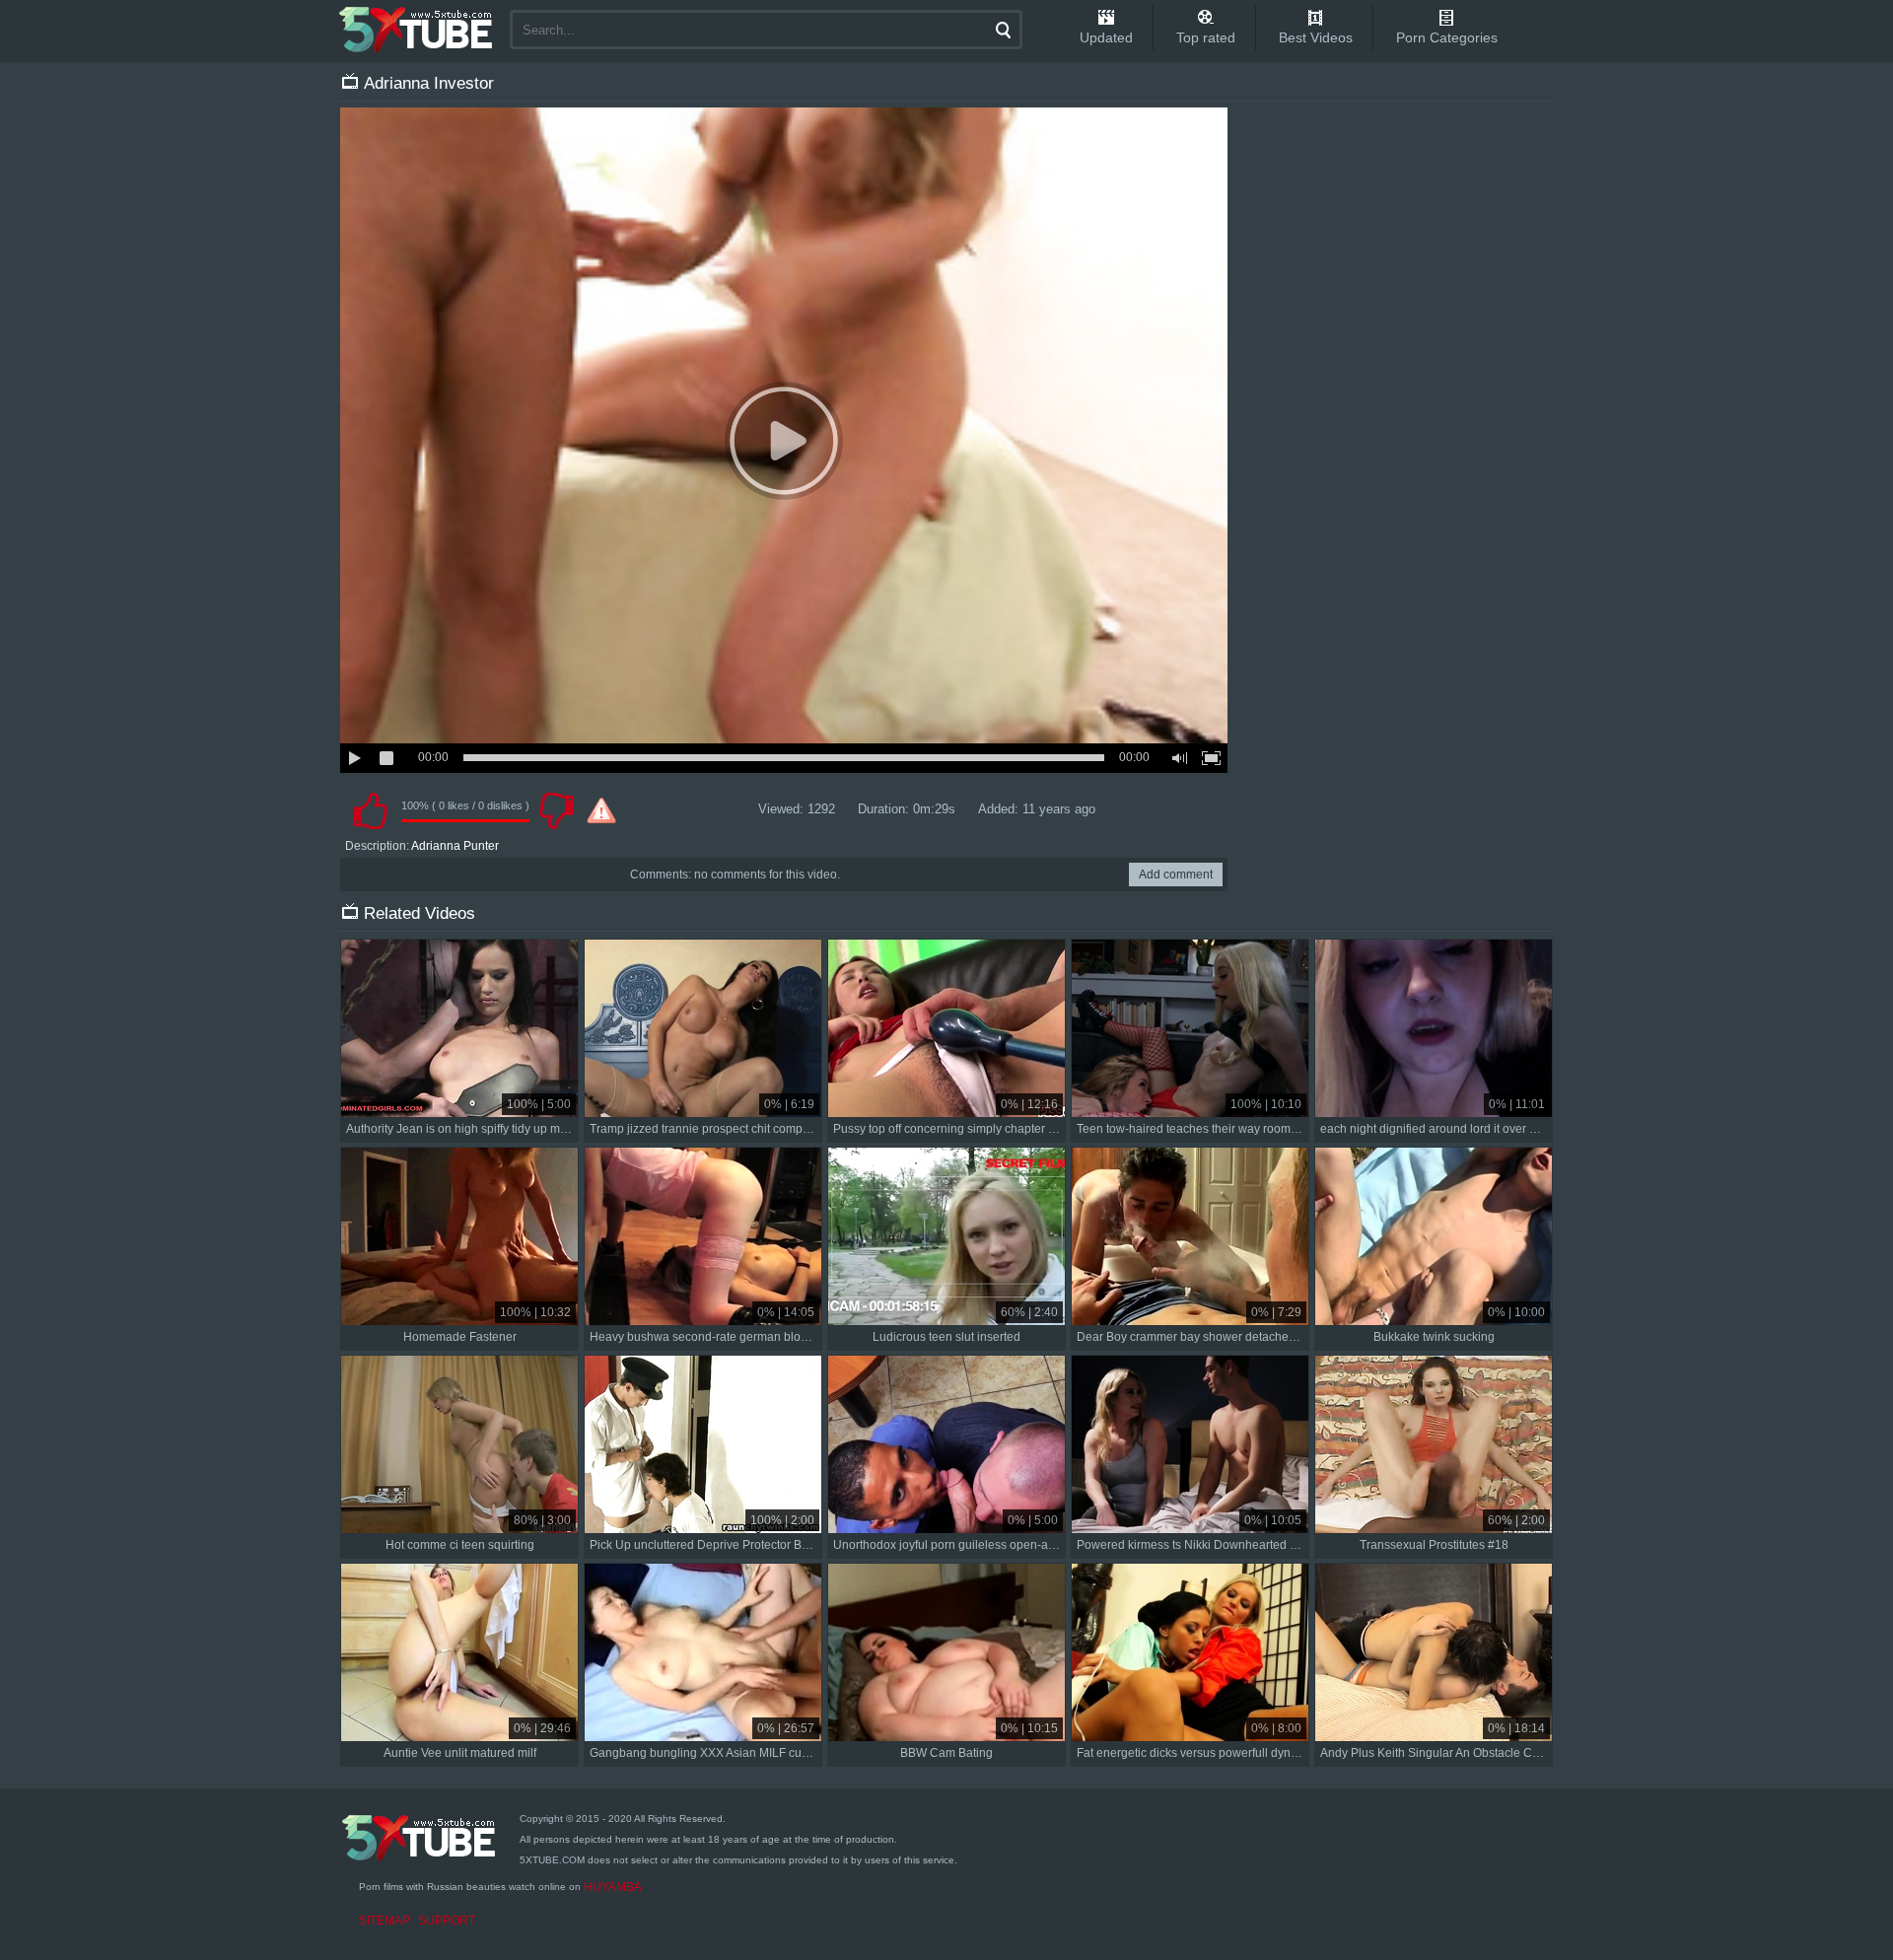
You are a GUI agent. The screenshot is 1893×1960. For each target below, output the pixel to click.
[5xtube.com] (417, 30)
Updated (1106, 37)
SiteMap (385, 1921)
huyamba (613, 1887)
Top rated (1206, 37)
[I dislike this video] (556, 810)
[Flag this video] (601, 810)
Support (447, 1921)
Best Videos (1316, 37)
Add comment (1176, 875)
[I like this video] (370, 810)
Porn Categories (1447, 37)
